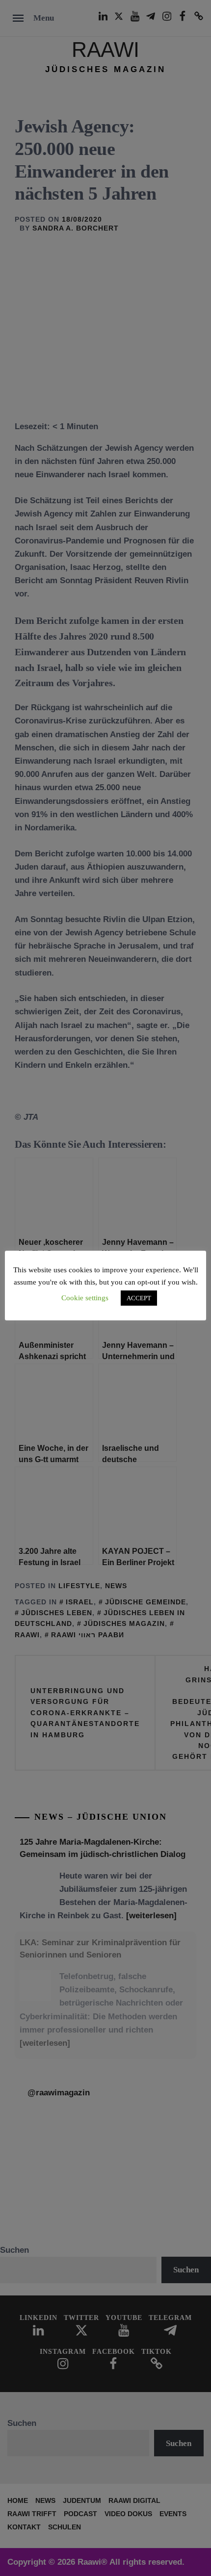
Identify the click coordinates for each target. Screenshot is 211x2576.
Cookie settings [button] (85, 1298)
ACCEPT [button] (139, 1298)
